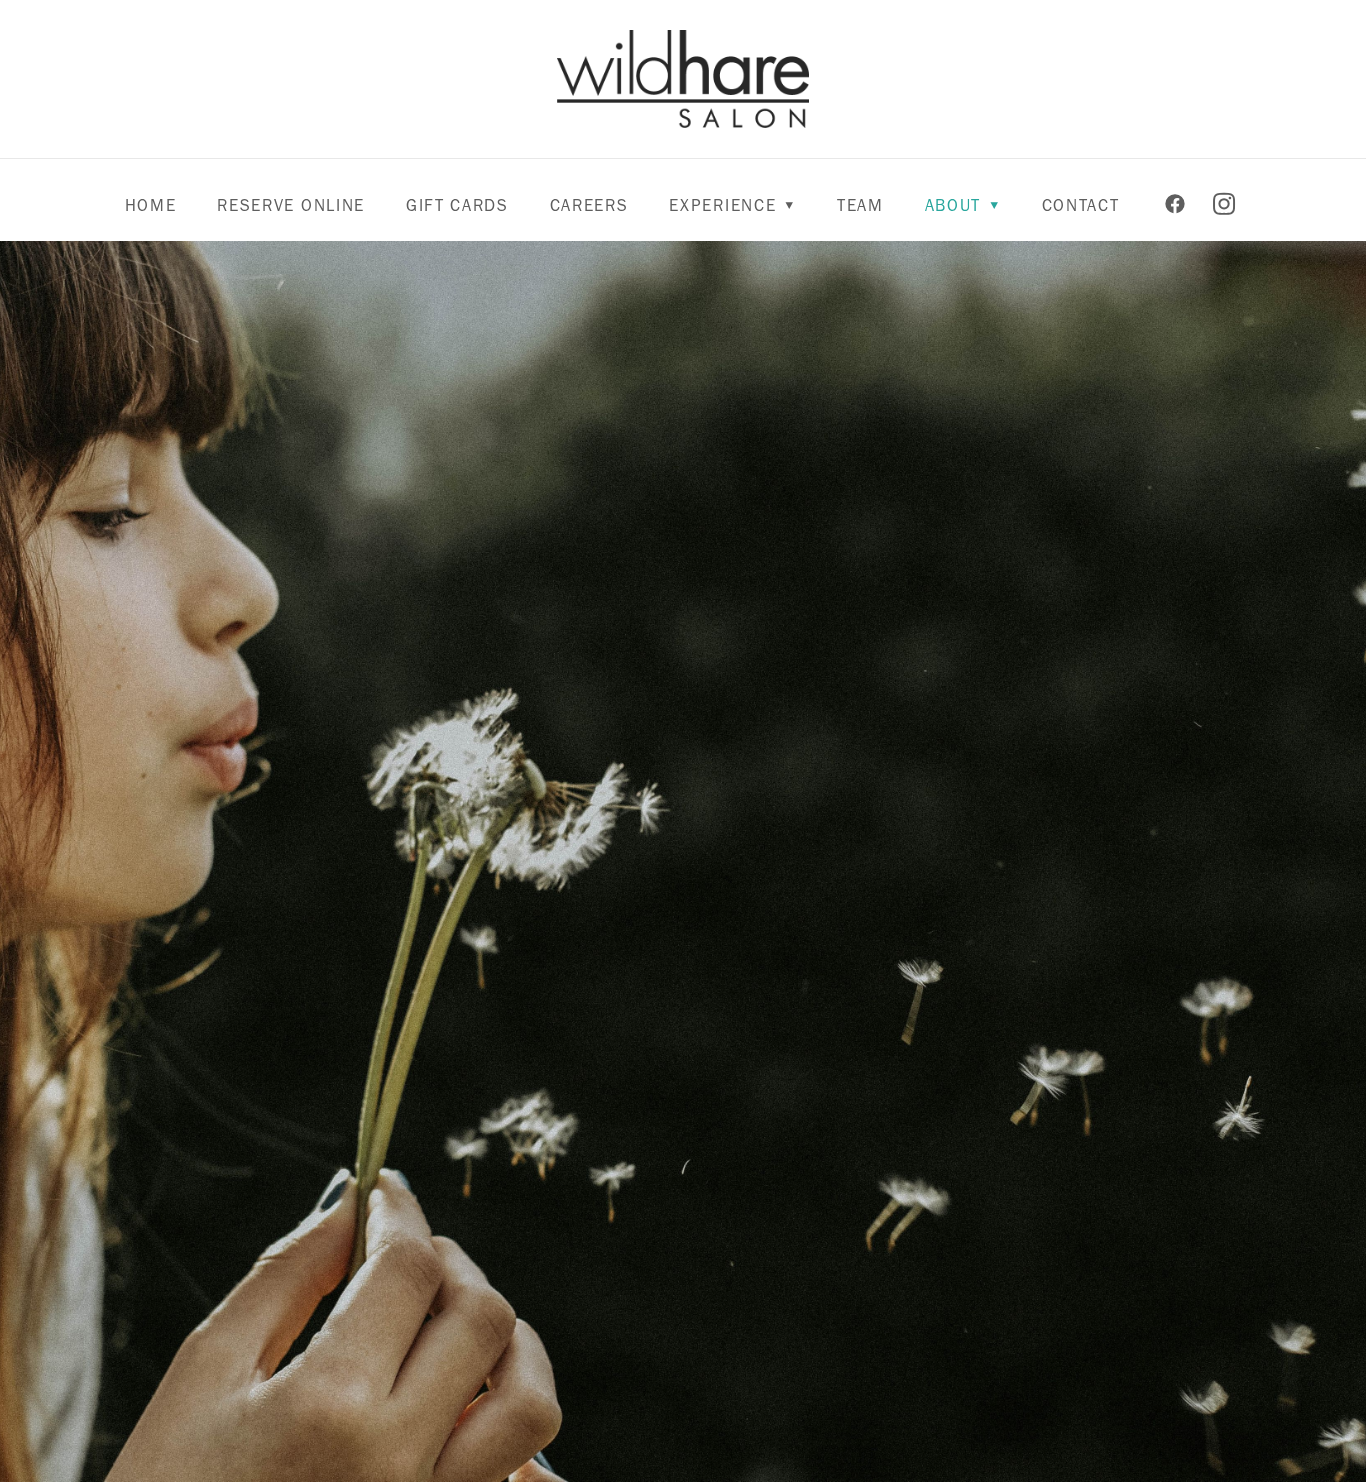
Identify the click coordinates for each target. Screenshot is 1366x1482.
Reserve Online (291, 205)
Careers (589, 205)
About (963, 205)
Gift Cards (457, 205)
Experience (732, 205)
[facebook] (1176, 205)
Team (860, 205)
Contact (1081, 205)
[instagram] (1225, 205)
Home (151, 205)
